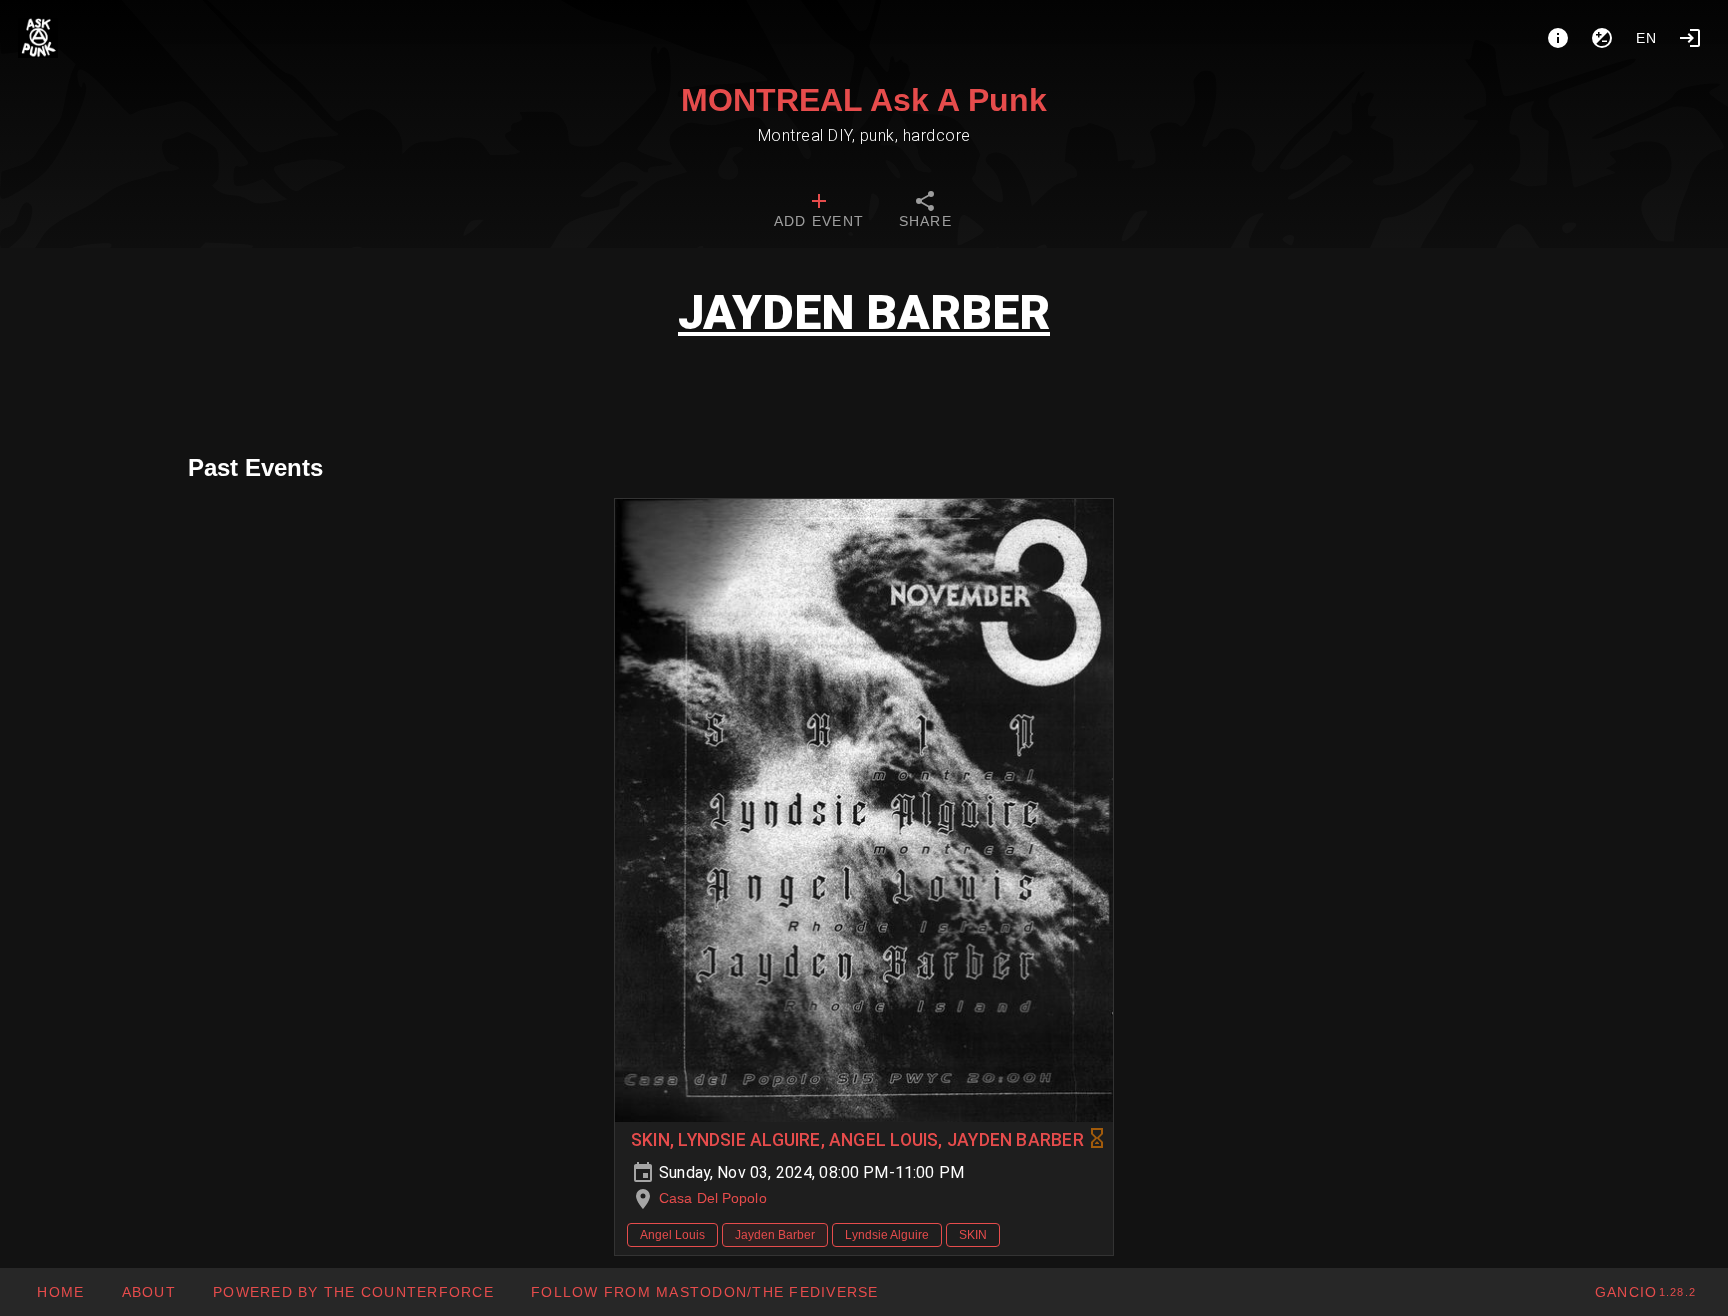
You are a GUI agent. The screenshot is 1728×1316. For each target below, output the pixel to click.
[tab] (819, 212)
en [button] (1647, 38)
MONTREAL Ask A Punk (864, 100)
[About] (1558, 38)
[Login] (1690, 38)
